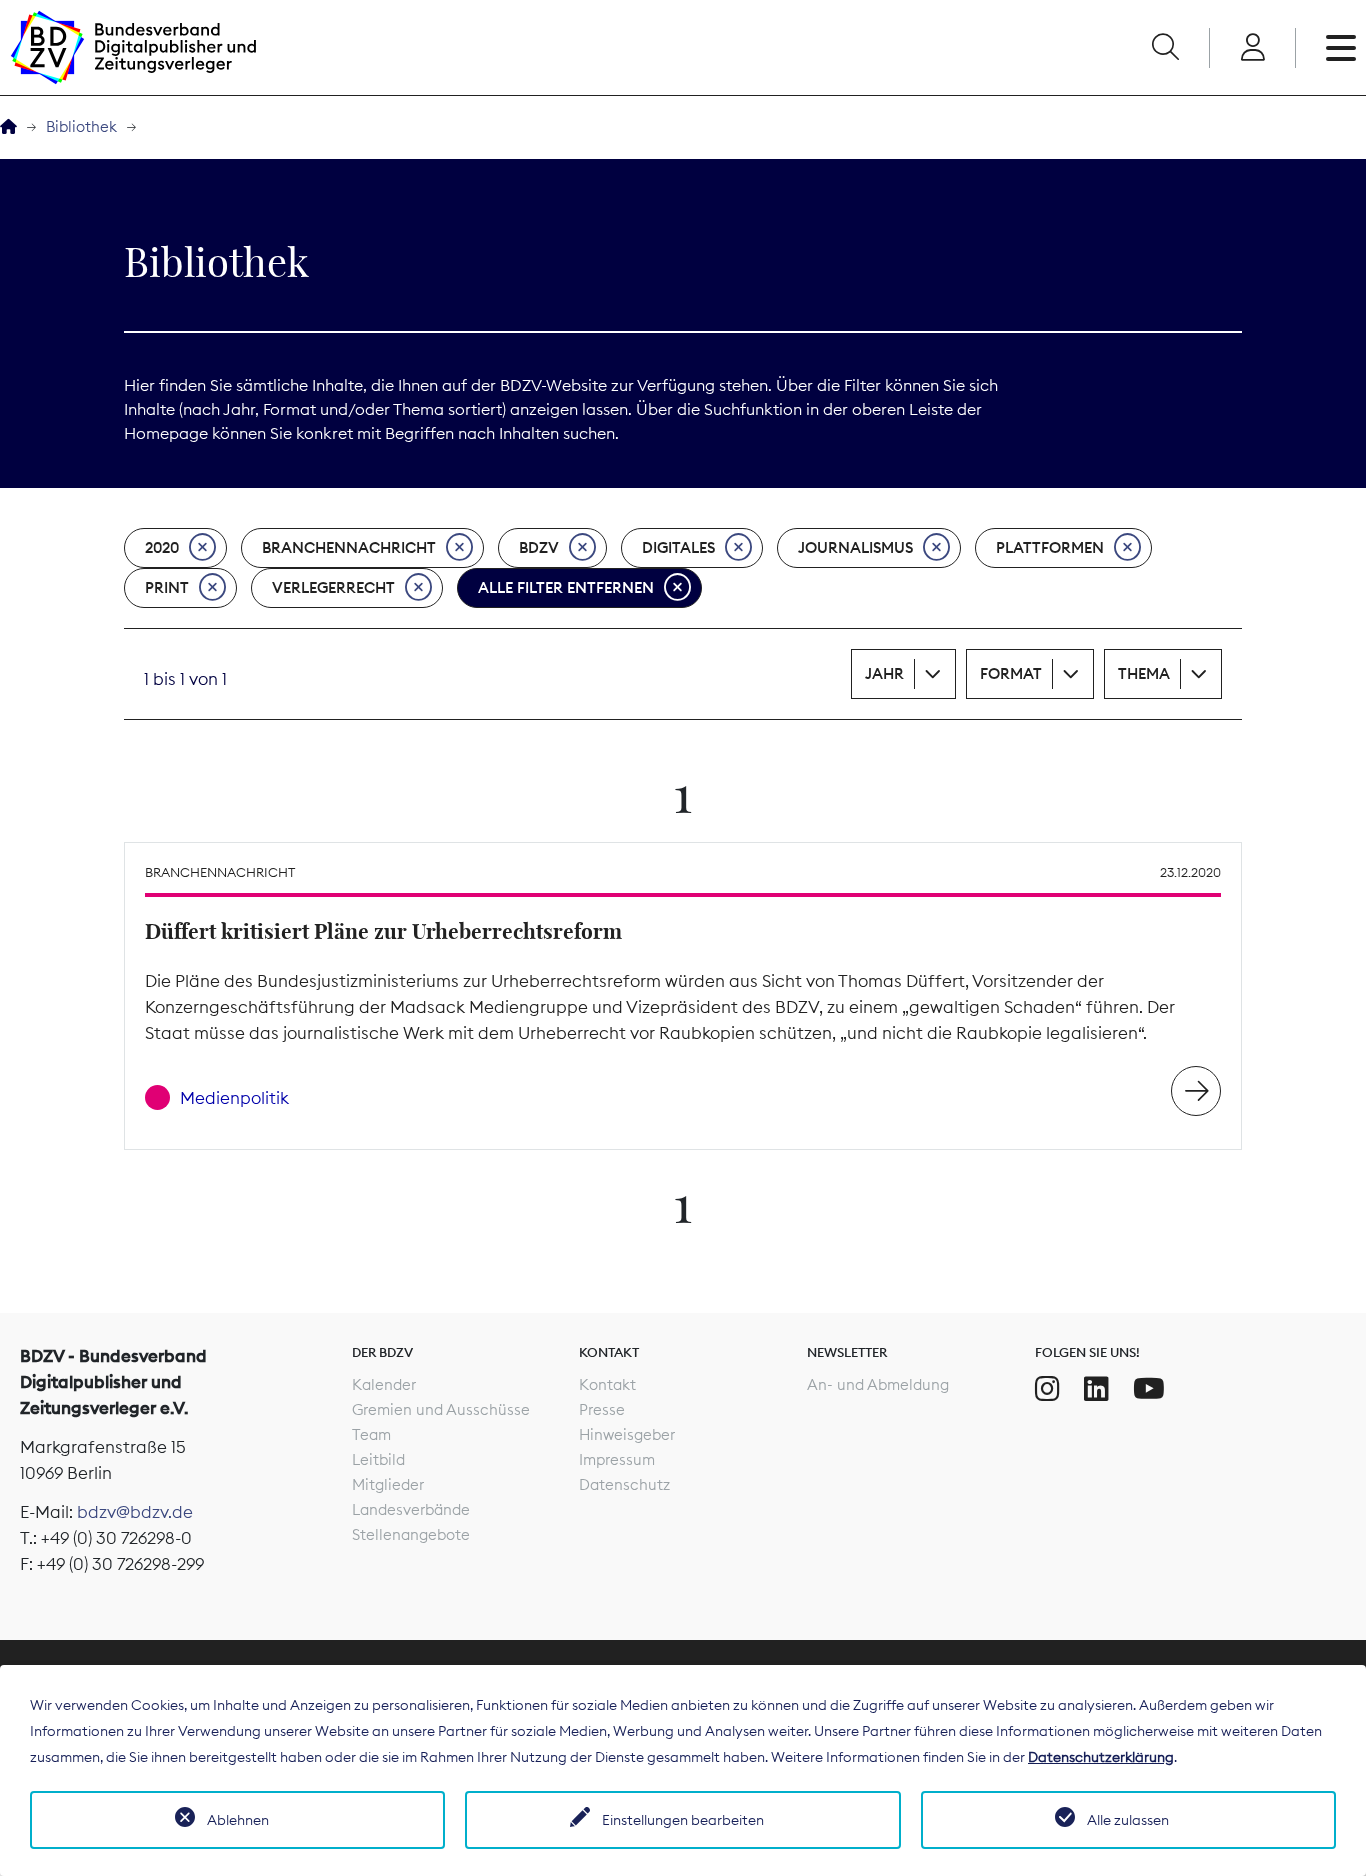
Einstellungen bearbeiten (683, 1820)
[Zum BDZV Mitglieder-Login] (1252, 48)
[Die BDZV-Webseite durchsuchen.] (1165, 48)
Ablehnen (238, 1820)
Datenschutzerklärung (1101, 1757)
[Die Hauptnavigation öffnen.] (1341, 48)
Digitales (678, 547)
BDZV (539, 547)
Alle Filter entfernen (566, 587)
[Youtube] (1149, 1389)
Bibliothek (81, 126)
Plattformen (1050, 547)
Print (167, 587)
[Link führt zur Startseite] (133, 47)
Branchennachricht (349, 547)
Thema (1144, 673)
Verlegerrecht (333, 587)
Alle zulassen (1128, 1820)
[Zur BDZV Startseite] (8, 127)
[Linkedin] (1096, 1389)
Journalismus (855, 547)
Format (1011, 673)
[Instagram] (1047, 1389)
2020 (162, 547)
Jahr (884, 673)
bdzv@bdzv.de (135, 1512)
